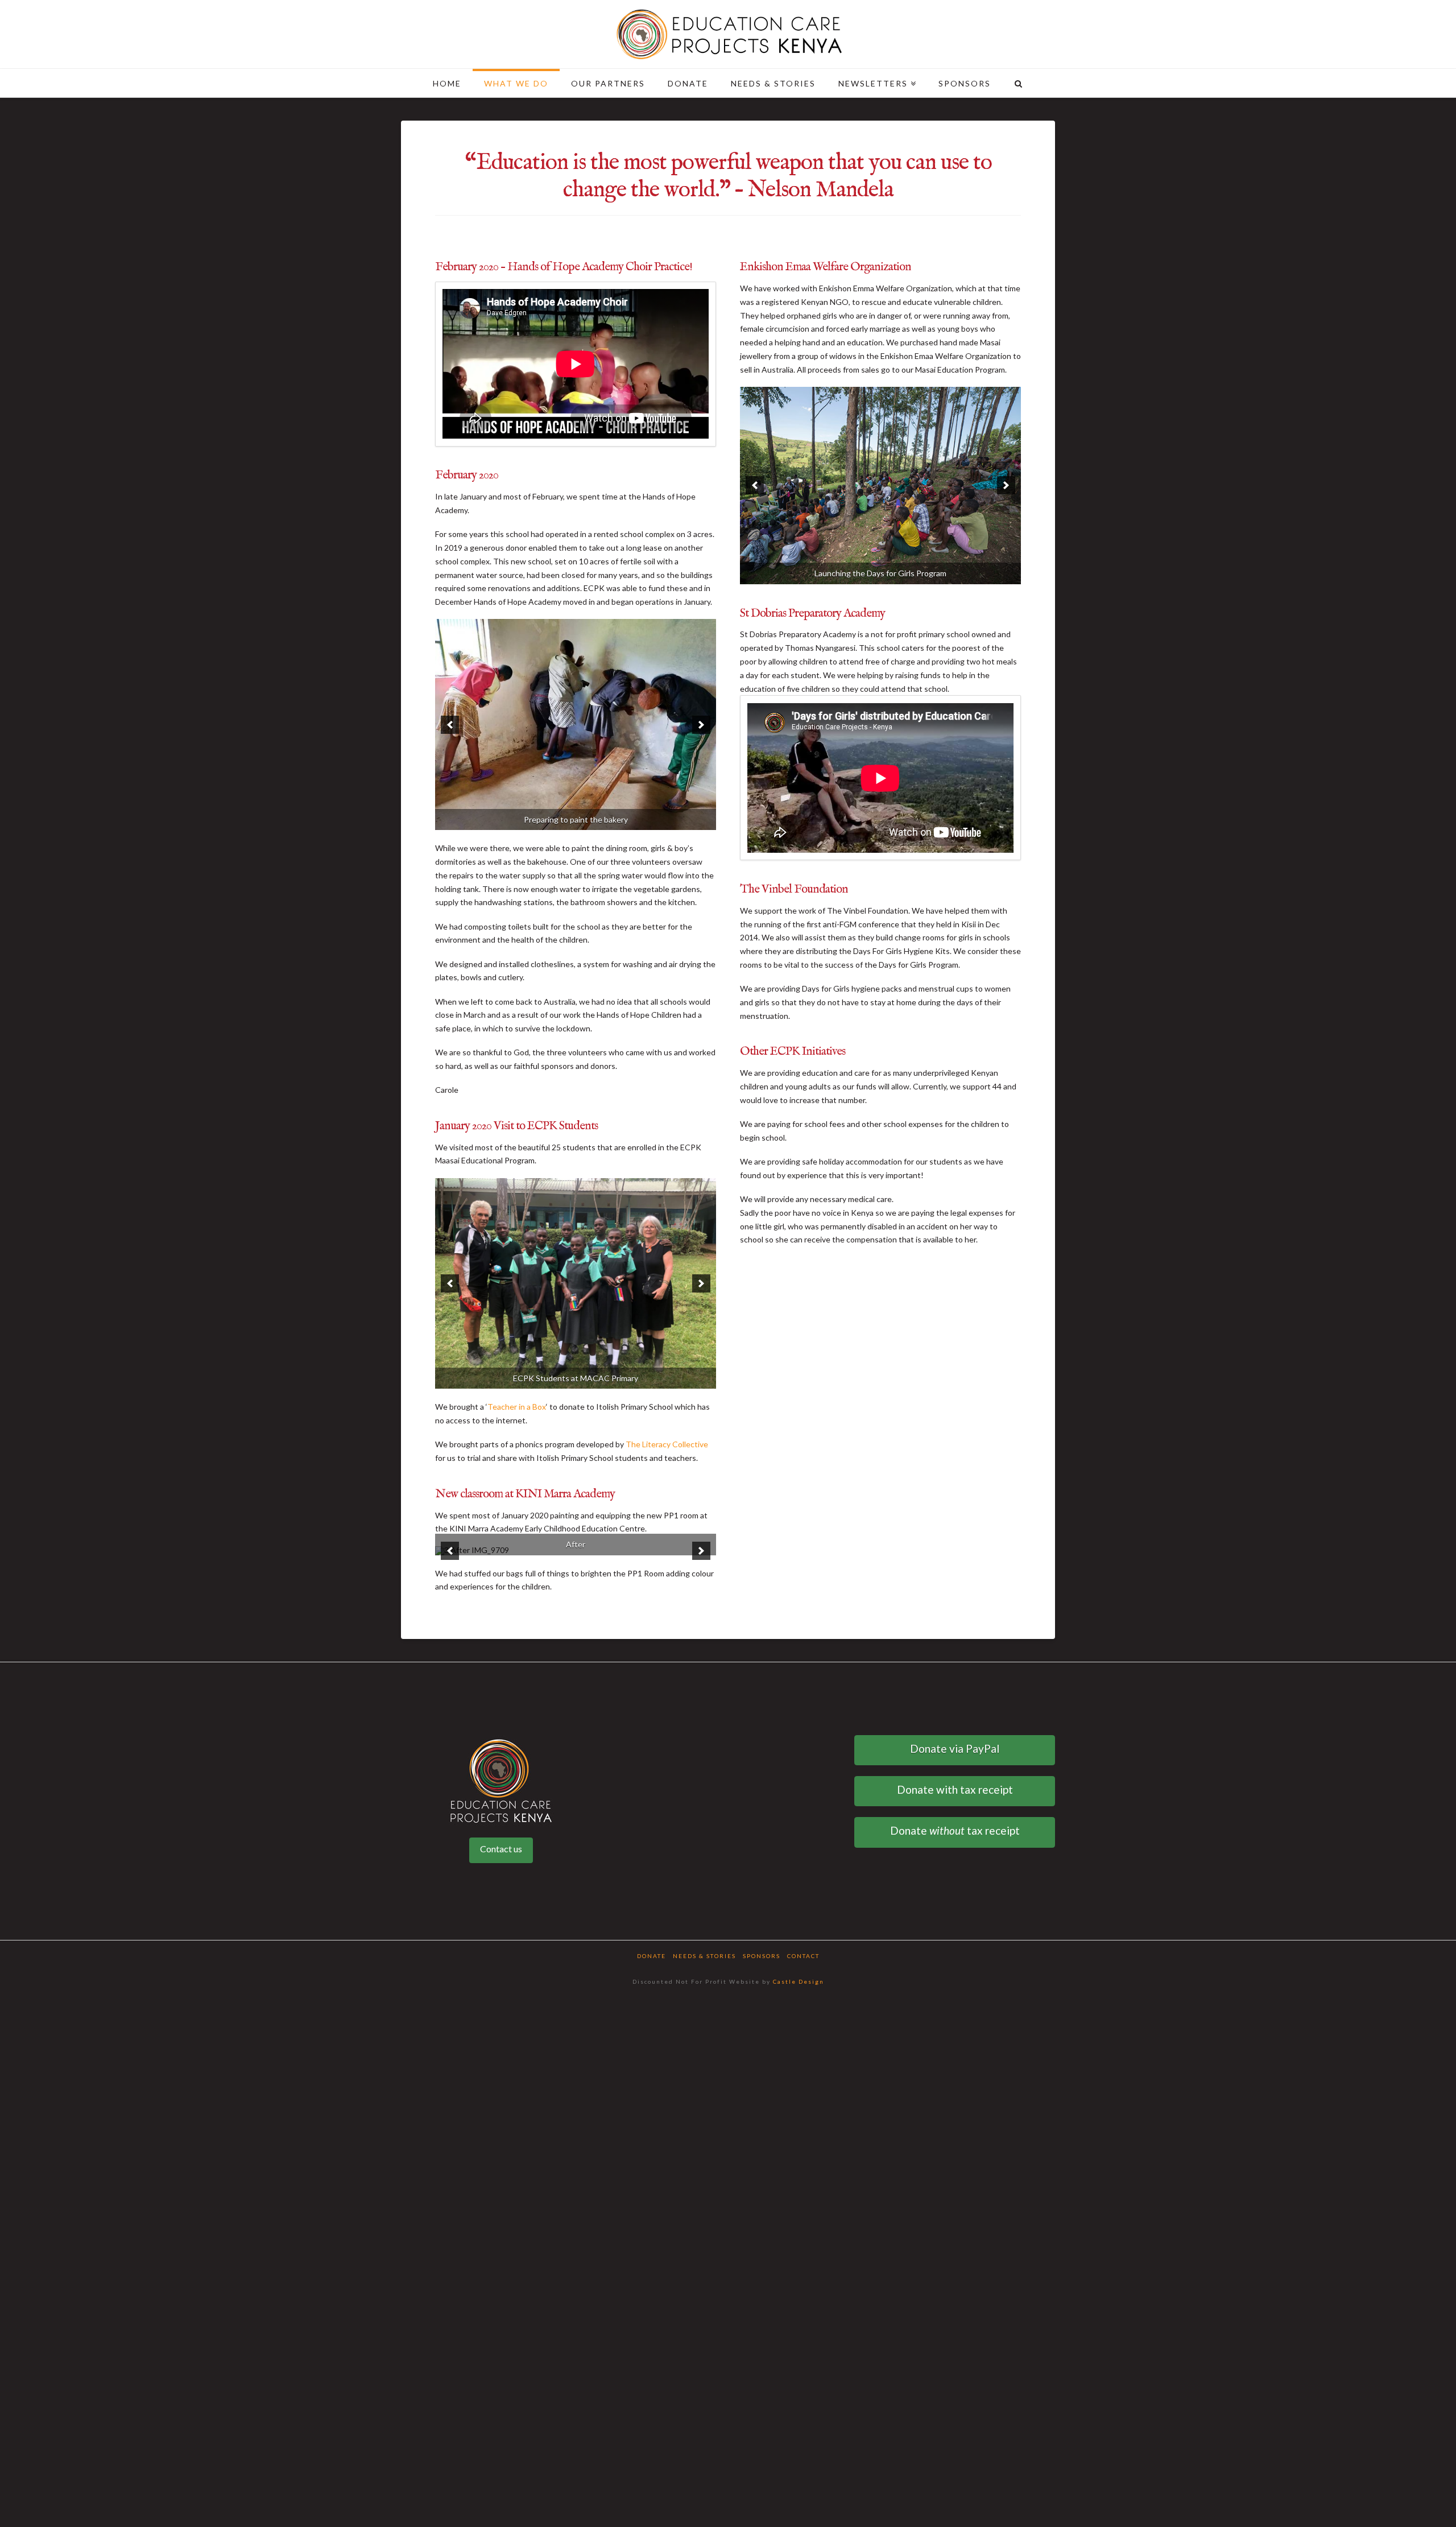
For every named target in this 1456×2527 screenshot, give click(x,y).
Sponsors (762, 1754)
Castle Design (799, 1779)
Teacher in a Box (517, 1205)
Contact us (501, 1647)
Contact (803, 1754)
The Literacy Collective (667, 1243)
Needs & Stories (704, 1754)
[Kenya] (728, 34)
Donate (652, 1754)
